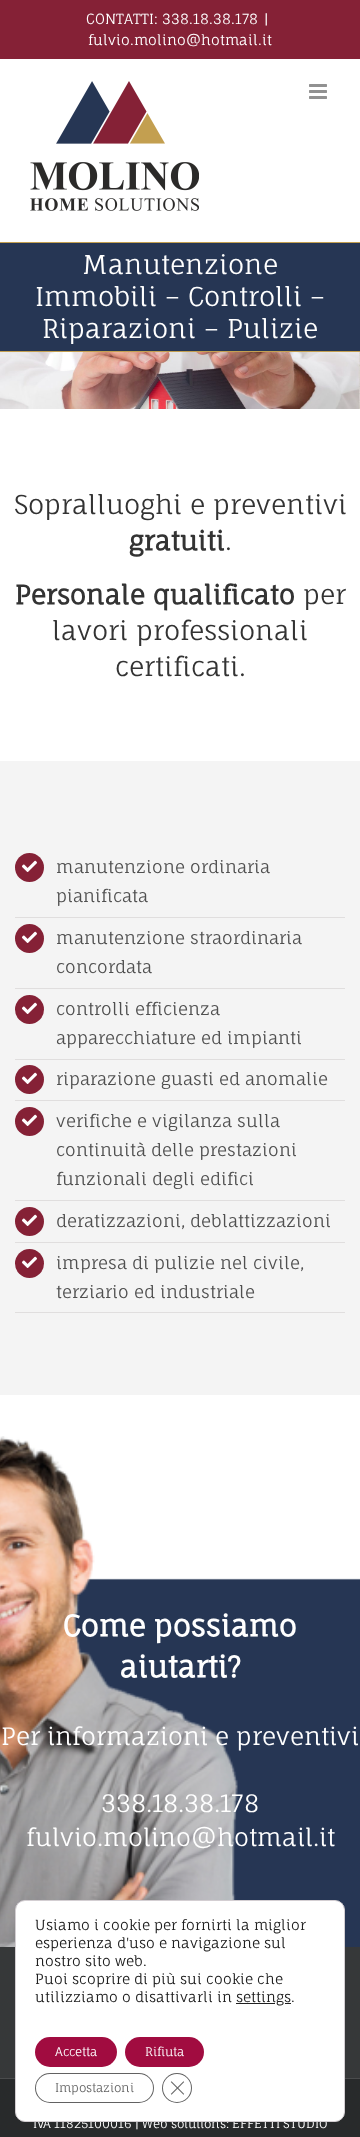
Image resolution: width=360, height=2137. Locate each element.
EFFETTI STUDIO (279, 2123)
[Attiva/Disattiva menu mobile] (319, 91)
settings (263, 1996)
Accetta (76, 2051)
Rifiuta (164, 2051)
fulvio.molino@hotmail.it (180, 39)
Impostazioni (94, 2087)
